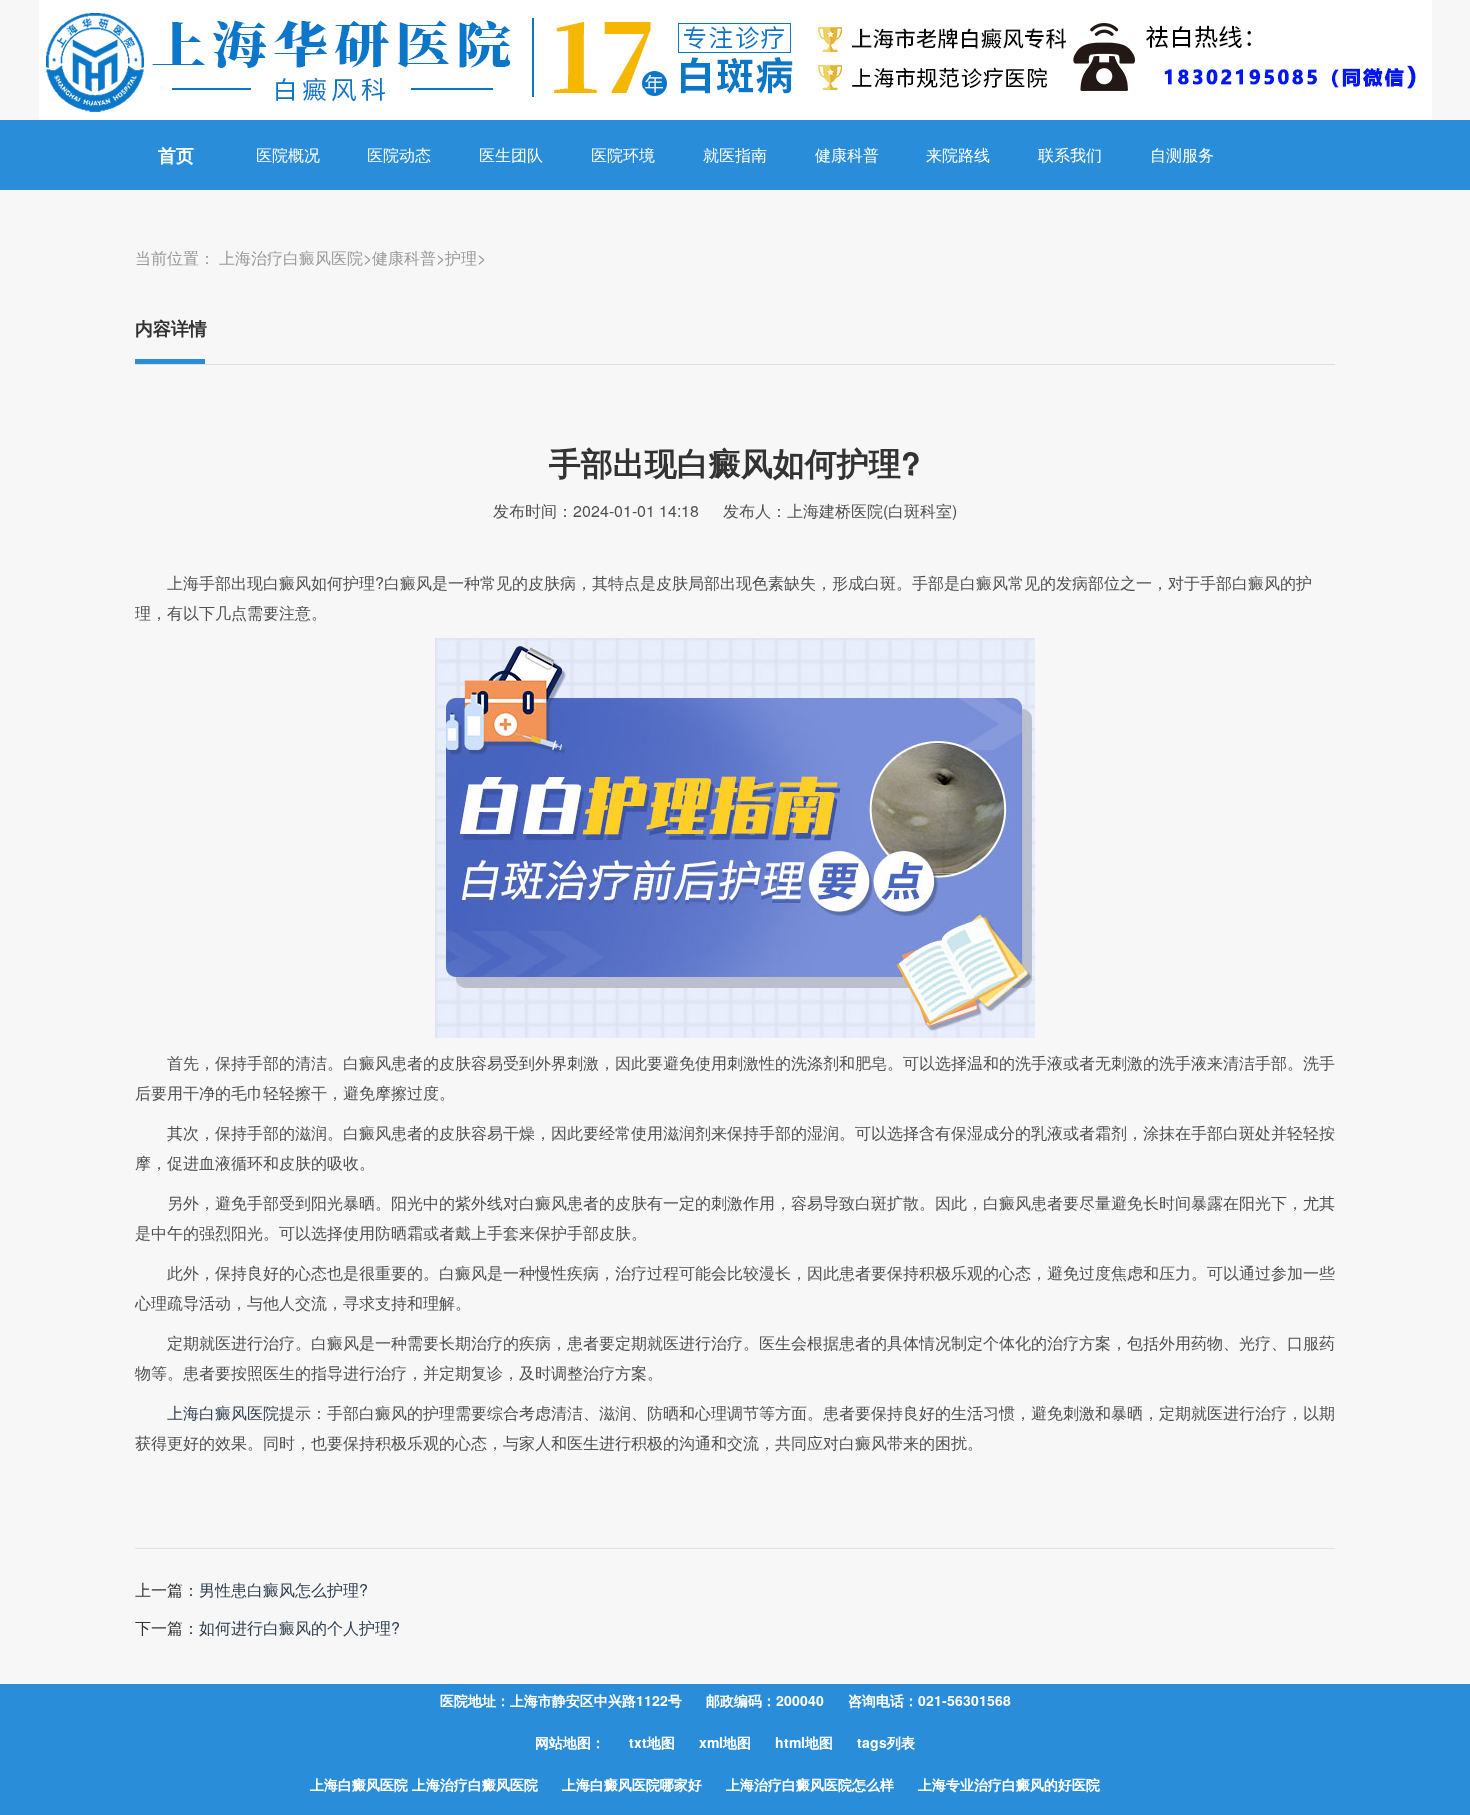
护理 (461, 257)
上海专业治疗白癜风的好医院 (1009, 1784)
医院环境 (623, 154)
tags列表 (886, 1742)
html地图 (804, 1742)
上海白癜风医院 (223, 1412)
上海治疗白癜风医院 (291, 257)
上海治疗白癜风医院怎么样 (810, 1784)
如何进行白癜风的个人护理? (299, 1627)
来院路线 (958, 154)
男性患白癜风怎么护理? (283, 1589)
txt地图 (652, 1742)
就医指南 (735, 154)
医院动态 (399, 154)
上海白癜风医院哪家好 (632, 1784)
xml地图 (725, 1742)
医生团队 (511, 154)
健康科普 (847, 154)
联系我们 (1070, 154)
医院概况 (288, 154)
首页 (176, 155)
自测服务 (1182, 154)
